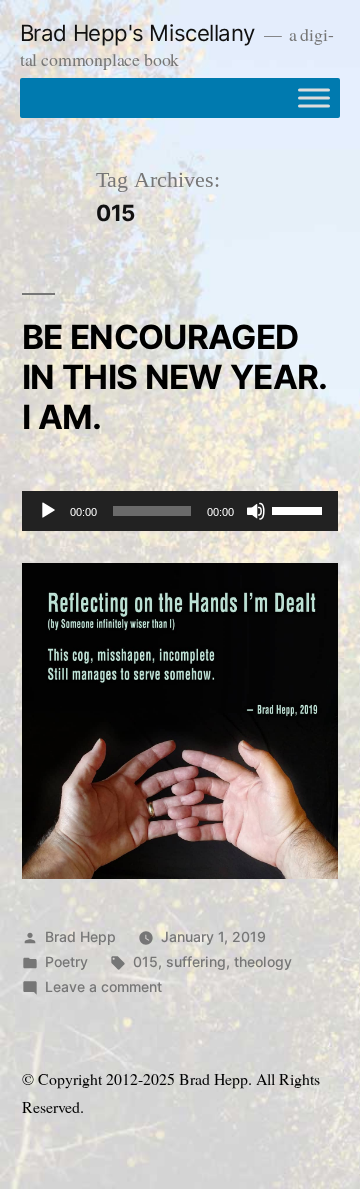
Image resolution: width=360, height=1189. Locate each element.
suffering (196, 961)
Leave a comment (103, 986)
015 (145, 961)
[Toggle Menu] (314, 98)
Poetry (66, 961)
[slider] (300, 509)
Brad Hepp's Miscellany (137, 32)
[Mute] (256, 511)
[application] (180, 511)
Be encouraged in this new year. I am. (174, 377)
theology (263, 961)
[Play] (48, 511)
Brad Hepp (80, 936)
